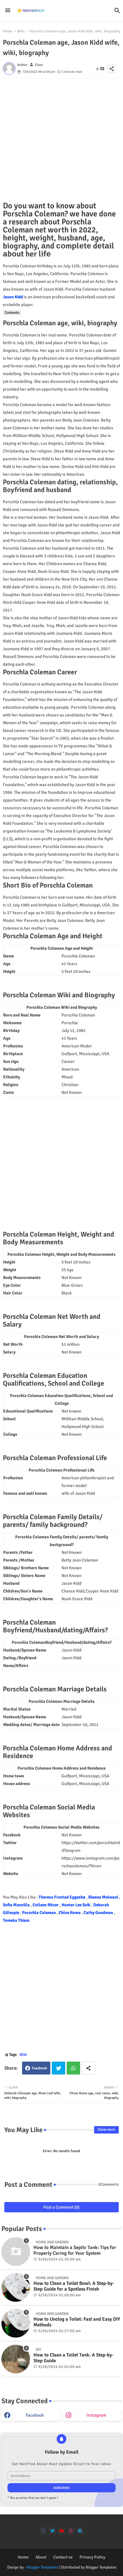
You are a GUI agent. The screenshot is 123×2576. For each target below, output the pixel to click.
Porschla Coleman (39, 1913)
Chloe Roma (70, 1913)
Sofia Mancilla (17, 1905)
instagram (96, 2415)
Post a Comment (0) (61, 2207)
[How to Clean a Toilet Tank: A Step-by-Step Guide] (16, 2359)
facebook (35, 2415)
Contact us (63, 2557)
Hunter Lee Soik (76, 1905)
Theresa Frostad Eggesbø (62, 1897)
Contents (12, 313)
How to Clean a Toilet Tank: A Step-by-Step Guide (74, 2358)
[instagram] (71, 2531)
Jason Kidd (13, 297)
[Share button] (88, 2068)
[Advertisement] (61, 140)
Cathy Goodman (99, 1913)
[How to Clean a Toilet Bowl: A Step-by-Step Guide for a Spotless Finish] (16, 2287)
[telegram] (80, 2531)
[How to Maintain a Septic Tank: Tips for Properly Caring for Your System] (16, 2252)
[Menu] (8, 11)
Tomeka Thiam (16, 1920)
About (41, 2557)
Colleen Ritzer (46, 1905)
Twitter (58, 2068)
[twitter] (52, 2531)
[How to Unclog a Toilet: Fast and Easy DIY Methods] (16, 2323)
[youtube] (62, 2531)
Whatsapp (73, 2068)
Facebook (39, 2068)
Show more (106, 2130)
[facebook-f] (43, 2531)
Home (8, 31)
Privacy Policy (92, 2557)
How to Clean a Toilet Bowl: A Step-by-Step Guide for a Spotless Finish (74, 2286)
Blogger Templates (42, 2567)
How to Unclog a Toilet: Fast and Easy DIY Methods (77, 2322)
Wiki (21, 31)
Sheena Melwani (104, 1897)
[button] (117, 11)
